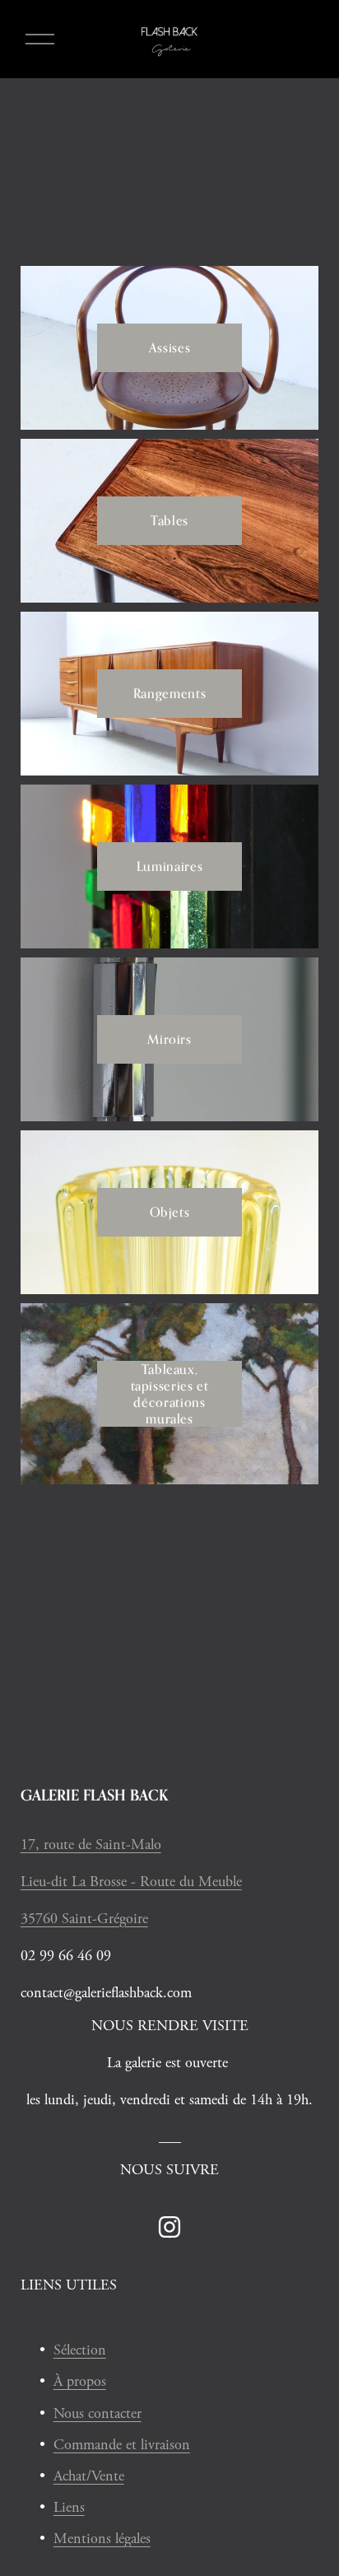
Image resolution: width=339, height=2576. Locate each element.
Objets (170, 1212)
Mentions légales (102, 2539)
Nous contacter (98, 2413)
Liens (69, 2507)
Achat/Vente (89, 2476)
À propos (80, 2381)
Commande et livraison (122, 2445)
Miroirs (169, 1039)
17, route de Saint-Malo (91, 1845)
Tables (169, 520)
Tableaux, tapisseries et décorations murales (170, 1394)
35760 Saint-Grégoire (84, 1919)
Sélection (80, 2350)
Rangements (169, 693)
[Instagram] (169, 2227)
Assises (169, 347)
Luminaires (169, 866)
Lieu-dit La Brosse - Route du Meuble (131, 1882)
